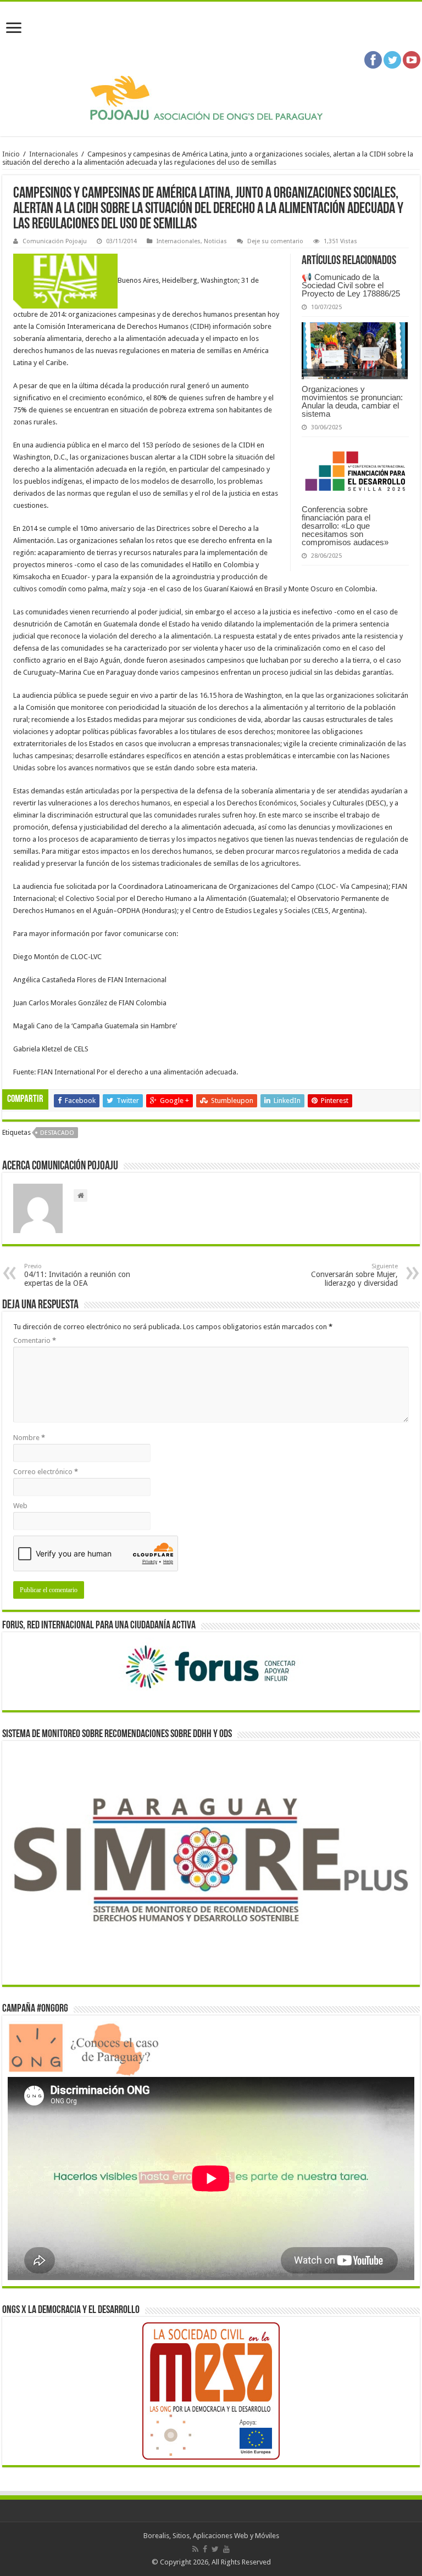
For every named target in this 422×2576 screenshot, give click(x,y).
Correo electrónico (46, 1472)
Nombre (29, 1438)
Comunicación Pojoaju (55, 241)
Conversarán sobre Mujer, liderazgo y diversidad (354, 1275)
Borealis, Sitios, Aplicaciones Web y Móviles (211, 2536)
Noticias (215, 241)
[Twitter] (215, 2549)
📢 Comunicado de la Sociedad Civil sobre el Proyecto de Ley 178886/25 (351, 285)
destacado (57, 1133)
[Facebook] (205, 2549)
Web (20, 1506)
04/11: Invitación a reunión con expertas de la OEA (77, 1275)
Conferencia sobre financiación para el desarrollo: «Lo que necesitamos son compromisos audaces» (345, 526)
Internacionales (54, 154)
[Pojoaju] (211, 98)
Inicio (11, 154)
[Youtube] (226, 2549)
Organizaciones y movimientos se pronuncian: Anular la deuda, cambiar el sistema (352, 401)
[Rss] (195, 2549)
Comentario (35, 1340)
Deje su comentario (275, 241)
